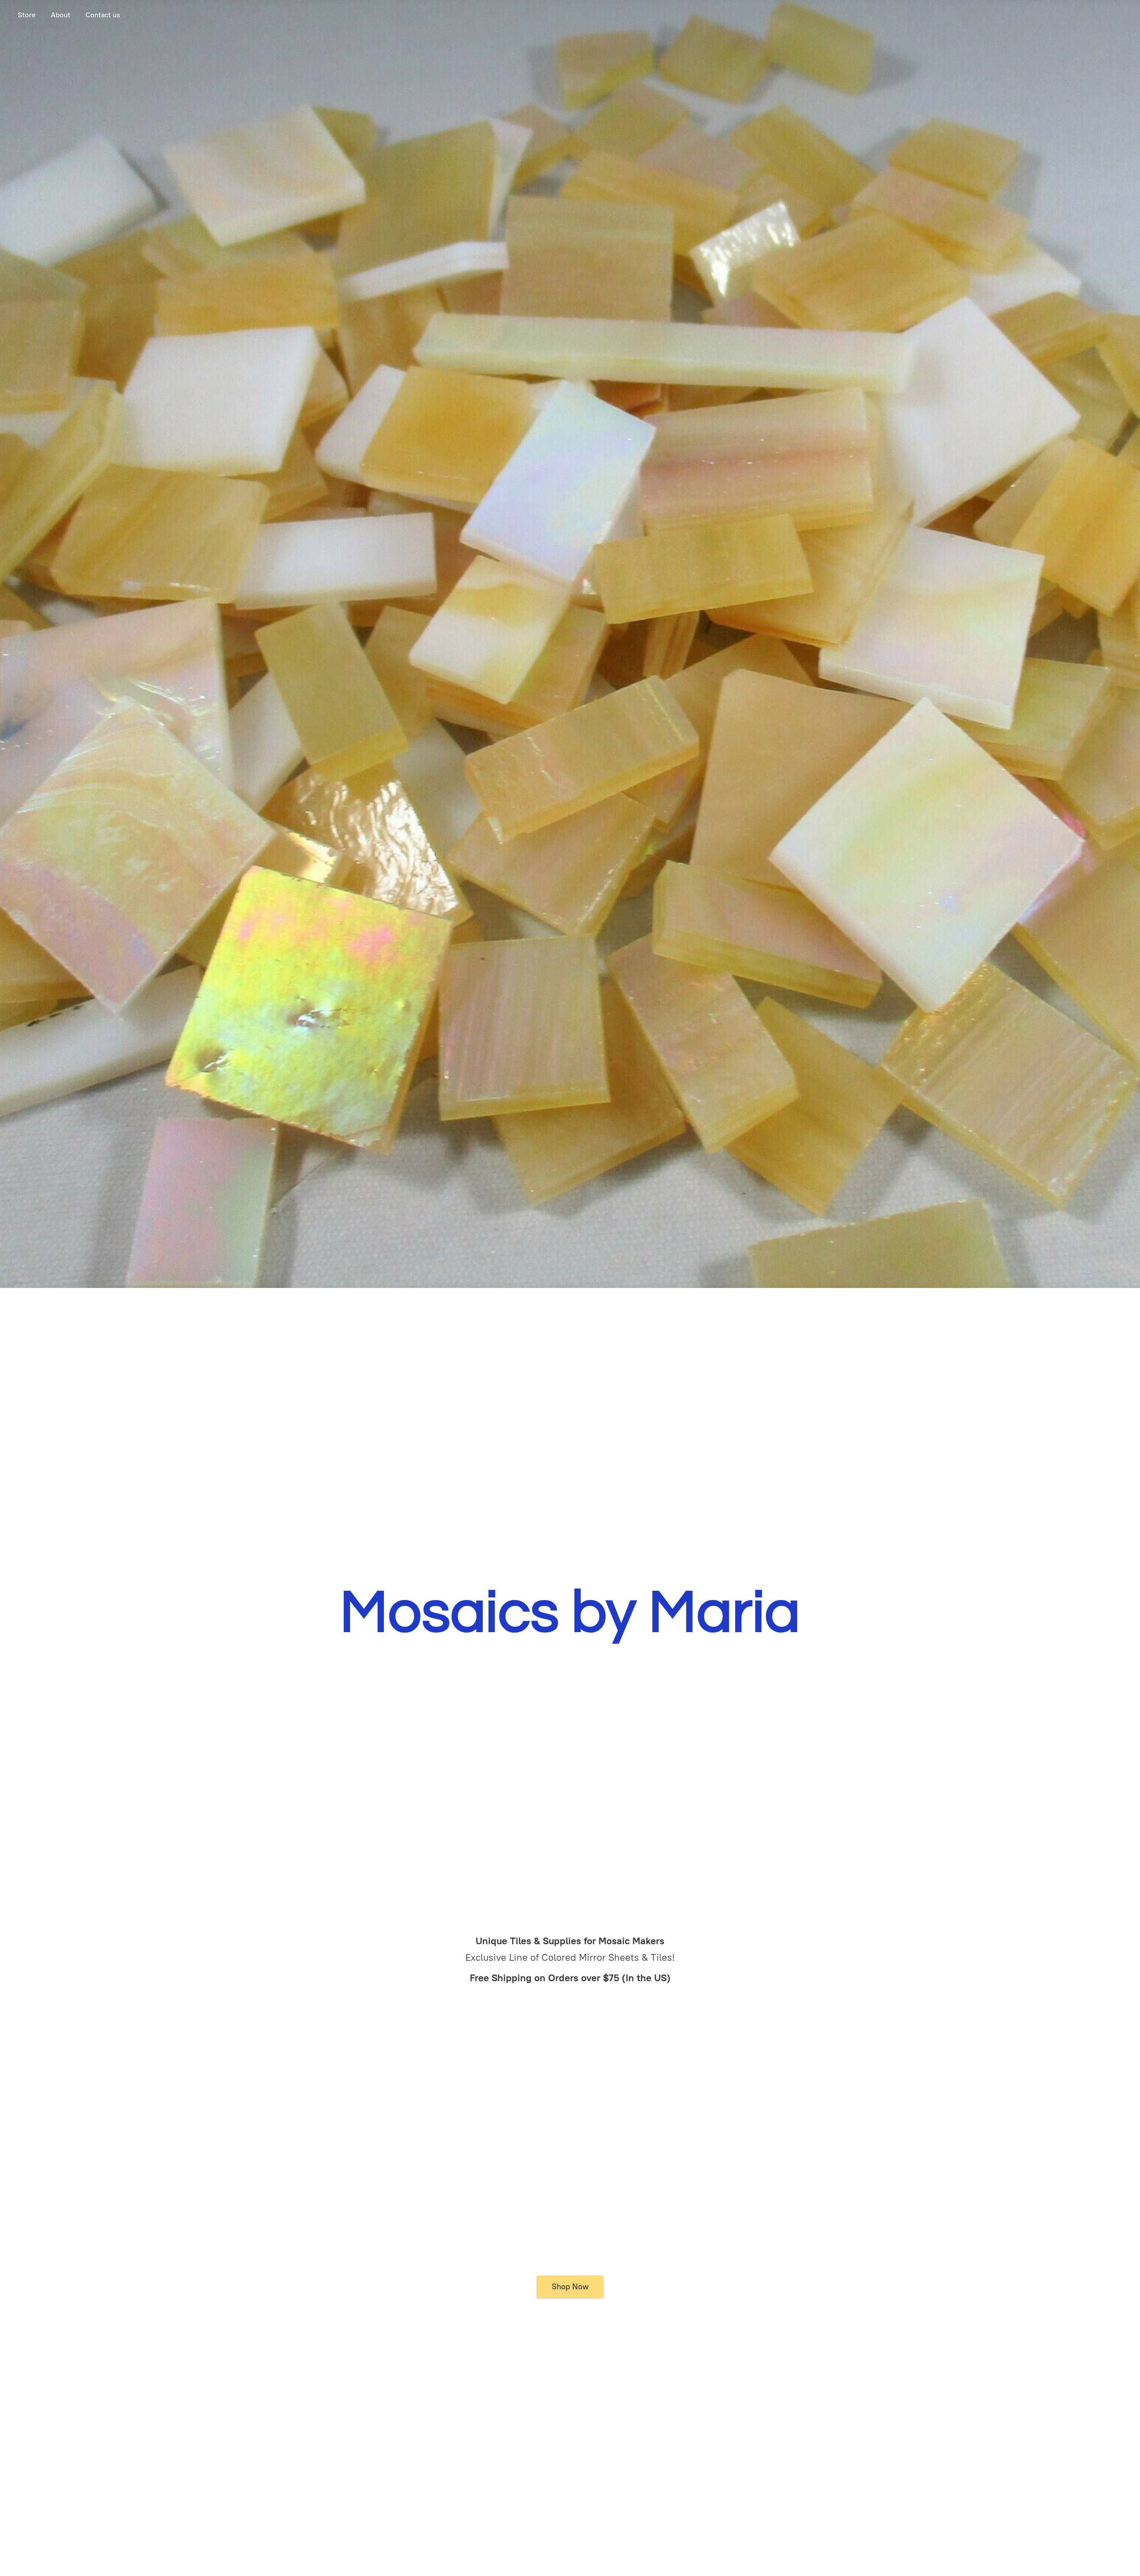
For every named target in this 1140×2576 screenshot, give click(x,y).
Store (27, 15)
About (61, 15)
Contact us (103, 15)
